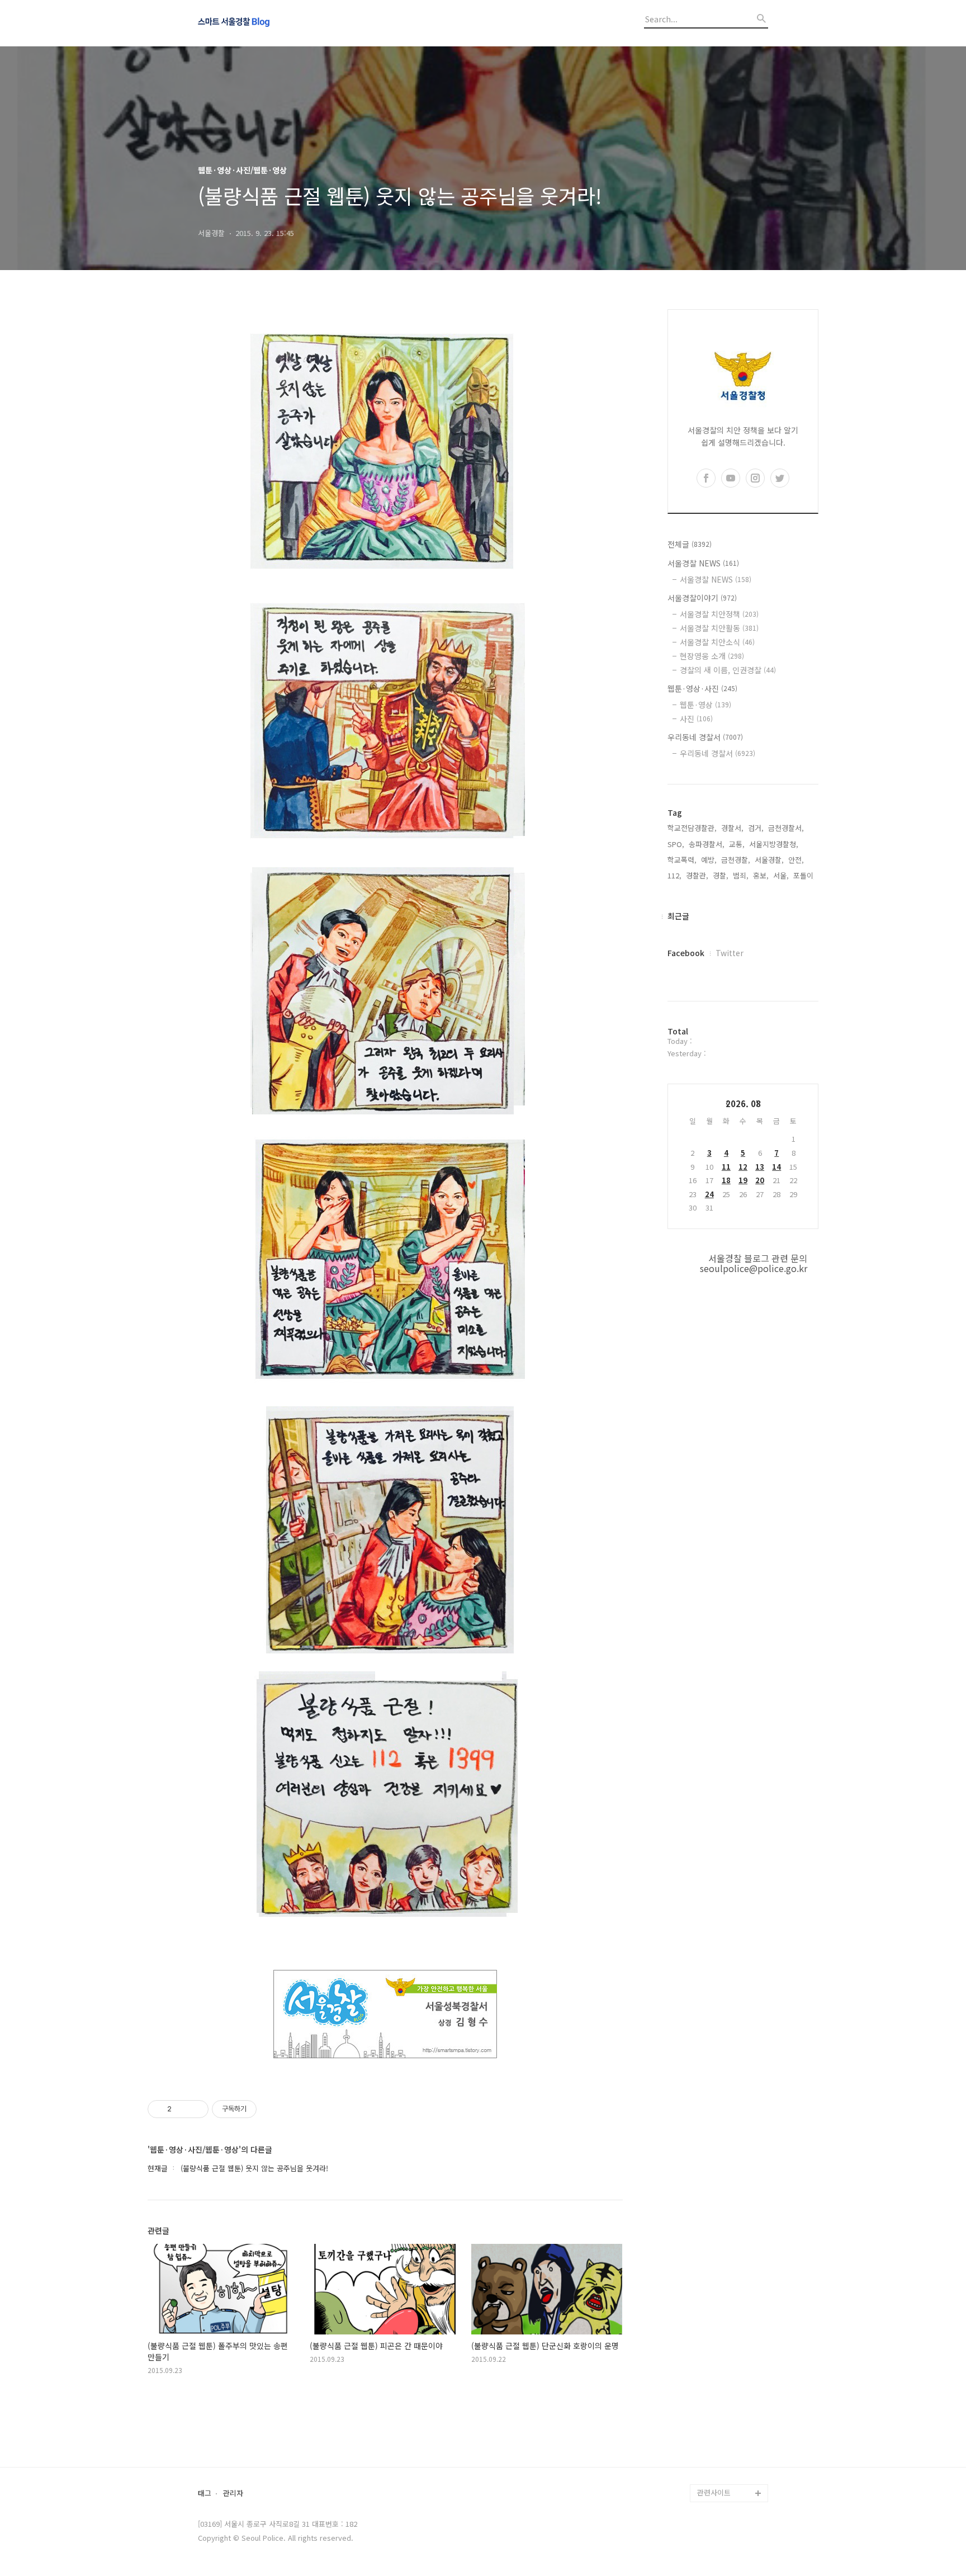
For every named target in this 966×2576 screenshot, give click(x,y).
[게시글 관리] (196, 2109)
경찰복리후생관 (721, 2475)
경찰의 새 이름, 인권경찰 (728, 670)
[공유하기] (182, 2109)
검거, (756, 828)
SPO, (676, 844)
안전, (796, 860)
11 (726, 1167)
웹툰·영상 (705, 705)
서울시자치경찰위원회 (731, 2350)
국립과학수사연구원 (728, 2421)
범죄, (741, 875)
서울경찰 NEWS (703, 563)
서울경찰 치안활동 (719, 628)
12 (743, 1167)
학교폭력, (682, 860)
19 (743, 1180)
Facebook (686, 953)
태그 (205, 2494)
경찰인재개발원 (721, 2386)
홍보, (761, 875)
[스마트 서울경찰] (259, 23)
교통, (737, 844)
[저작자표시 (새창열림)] (262, 2109)
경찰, (721, 875)
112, (674, 875)
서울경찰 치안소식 (717, 642)
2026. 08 (743, 1103)
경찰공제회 (714, 2457)
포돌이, (804, 875)
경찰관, (697, 875)
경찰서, (732, 828)
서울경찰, (769, 860)
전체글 (690, 544)
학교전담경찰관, (692, 828)
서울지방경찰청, (774, 844)
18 (726, 1180)
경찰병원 (711, 2439)
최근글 (678, 916)
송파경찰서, (707, 844)
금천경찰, (736, 860)
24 (709, 1194)
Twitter (730, 953)
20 (760, 1180)
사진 (696, 719)
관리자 (233, 2494)
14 (776, 1167)
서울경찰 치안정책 (719, 614)
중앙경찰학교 (718, 2404)
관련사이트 (714, 2492)
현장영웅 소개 (712, 656)
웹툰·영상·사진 (702, 688)
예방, (709, 860)
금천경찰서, (786, 828)
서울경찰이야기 (702, 598)
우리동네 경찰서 (705, 737)
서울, (781, 875)
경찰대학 (711, 2368)
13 (760, 1167)
